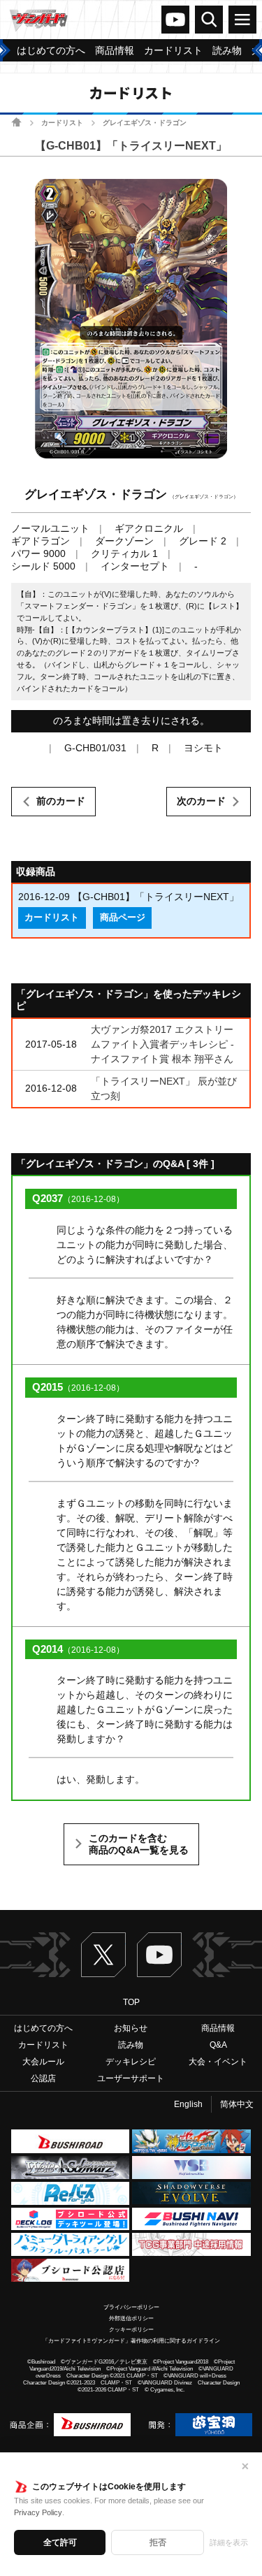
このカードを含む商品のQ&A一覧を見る (139, 1844)
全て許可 (60, 2542)
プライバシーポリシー (131, 2307)
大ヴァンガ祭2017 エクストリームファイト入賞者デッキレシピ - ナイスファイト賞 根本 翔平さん (162, 1044)
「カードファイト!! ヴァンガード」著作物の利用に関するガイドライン (131, 2341)
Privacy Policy (38, 2512)
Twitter (103, 1955)
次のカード (201, 801)
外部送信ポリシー (131, 2318)
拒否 (158, 2542)
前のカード (61, 801)
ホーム (16, 122)
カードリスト (62, 123)
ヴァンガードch (175, 20)
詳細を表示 (229, 2542)
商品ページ (123, 918)
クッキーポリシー (131, 2330)
